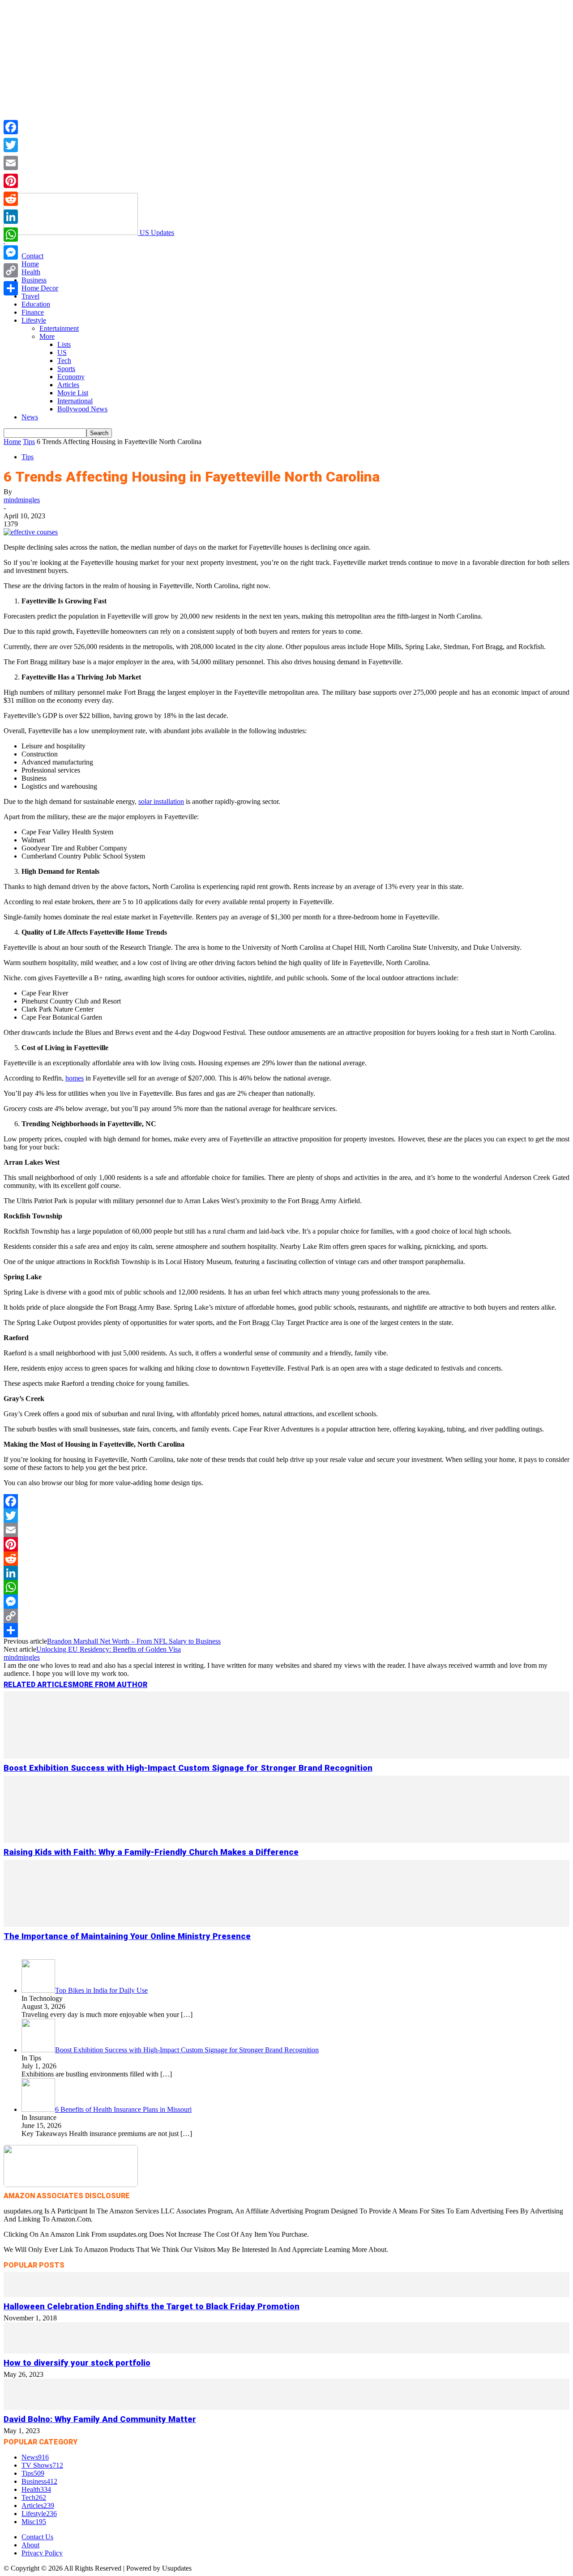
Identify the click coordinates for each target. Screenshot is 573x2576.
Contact (32, 256)
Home (30, 264)
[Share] (286, 1630)
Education (36, 304)
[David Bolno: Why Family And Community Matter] (286, 2407)
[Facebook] (286, 1501)
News (30, 417)
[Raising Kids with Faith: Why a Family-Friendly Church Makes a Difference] (286, 1840)
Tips (29, 442)
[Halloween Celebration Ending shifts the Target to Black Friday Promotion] (286, 2295)
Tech (64, 361)
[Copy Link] (286, 1616)
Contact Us (37, 2537)
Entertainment (59, 328)
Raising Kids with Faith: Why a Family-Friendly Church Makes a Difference (151, 1852)
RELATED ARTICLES (38, 1685)
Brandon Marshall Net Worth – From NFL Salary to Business (134, 1641)
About (30, 2545)
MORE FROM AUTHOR (110, 1685)
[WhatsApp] (286, 1587)
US (62, 352)
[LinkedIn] (286, 1573)
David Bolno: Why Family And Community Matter (100, 2419)
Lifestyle (34, 320)
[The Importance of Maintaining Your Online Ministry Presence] (286, 1925)
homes (75, 1078)
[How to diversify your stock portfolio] (286, 2351)
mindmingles (22, 500)
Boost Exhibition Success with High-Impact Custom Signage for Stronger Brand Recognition (188, 1768)
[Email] (286, 1530)
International (75, 401)
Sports (66, 369)
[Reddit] (286, 1559)
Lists (64, 344)
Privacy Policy (42, 2553)
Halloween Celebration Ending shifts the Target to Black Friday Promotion (152, 2307)
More (47, 336)
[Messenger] (286, 1602)
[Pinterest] (286, 1544)
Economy (71, 377)
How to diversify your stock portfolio (77, 2363)
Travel (30, 296)
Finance (33, 312)
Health (31, 272)
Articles (68, 385)
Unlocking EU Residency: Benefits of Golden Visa (109, 1649)
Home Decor (40, 288)
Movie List (73, 393)
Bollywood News (82, 409)
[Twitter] (286, 1516)
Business (34, 280)
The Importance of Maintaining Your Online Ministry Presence (127, 1936)
